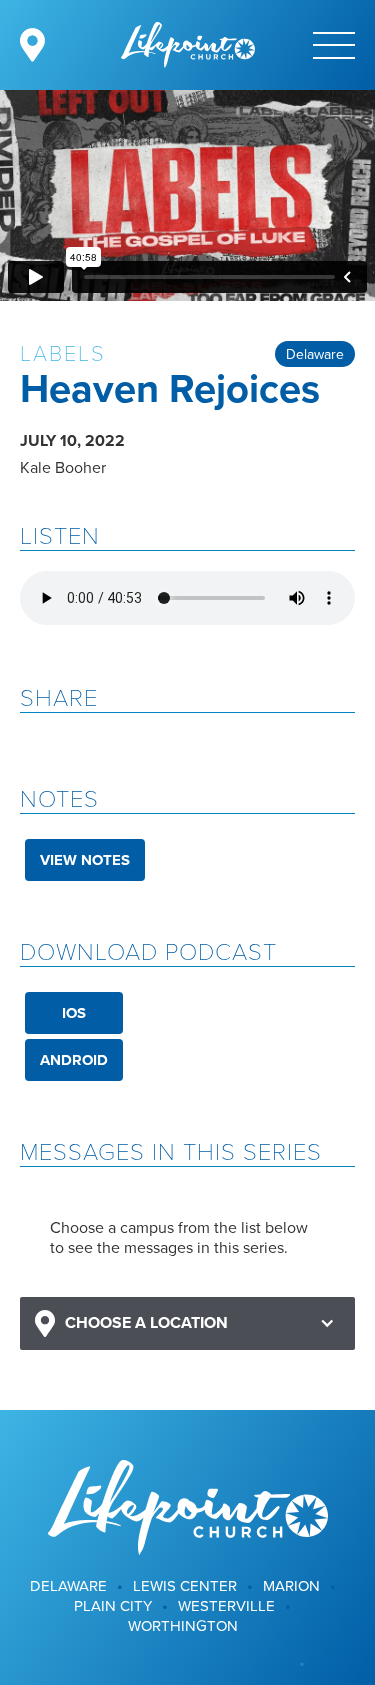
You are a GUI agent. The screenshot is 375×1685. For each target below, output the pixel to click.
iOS (74, 1013)
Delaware (315, 354)
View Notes (85, 860)
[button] (187, 1323)
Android (74, 1060)
